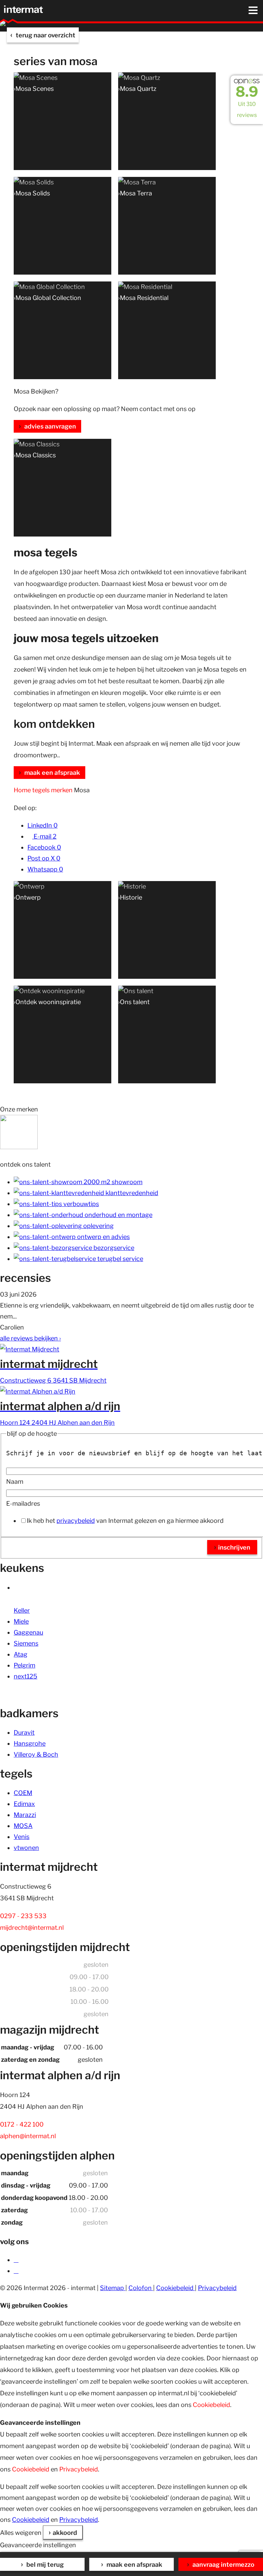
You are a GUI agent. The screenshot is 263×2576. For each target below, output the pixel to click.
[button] (234, 11)
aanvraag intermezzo (223, 2565)
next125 (26, 1676)
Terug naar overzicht (45, 35)
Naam (15, 1482)
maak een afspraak (52, 773)
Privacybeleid (217, 2288)
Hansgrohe (30, 1743)
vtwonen (26, 1848)
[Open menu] (253, 10)
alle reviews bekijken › (30, 1338)
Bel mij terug (44, 2565)
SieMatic (26, 1587)
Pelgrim (24, 1665)
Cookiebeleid (176, 2288)
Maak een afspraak (134, 2565)
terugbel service (120, 1259)
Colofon (141, 2288)
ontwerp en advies (103, 1237)
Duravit (24, 1732)
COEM (23, 1793)
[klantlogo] (19, 1147)
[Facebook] (16, 2260)
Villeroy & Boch (36, 1754)
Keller (22, 1610)
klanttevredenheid (131, 1193)
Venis (22, 1837)
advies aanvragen (49, 426)
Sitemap (113, 2288)
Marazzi (25, 1815)
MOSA (23, 1826)
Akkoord (65, 2533)
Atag (21, 1654)
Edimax (24, 1804)
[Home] (25, 9)
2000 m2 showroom (112, 1182)
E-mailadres (23, 1503)
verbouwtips (80, 1204)
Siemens (26, 1643)
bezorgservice (113, 1248)
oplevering (98, 1226)
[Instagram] (16, 2271)
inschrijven (234, 1547)
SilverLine (28, 1599)
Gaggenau (28, 1632)
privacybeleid (76, 1521)
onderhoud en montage (118, 1215)
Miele (21, 1621)
